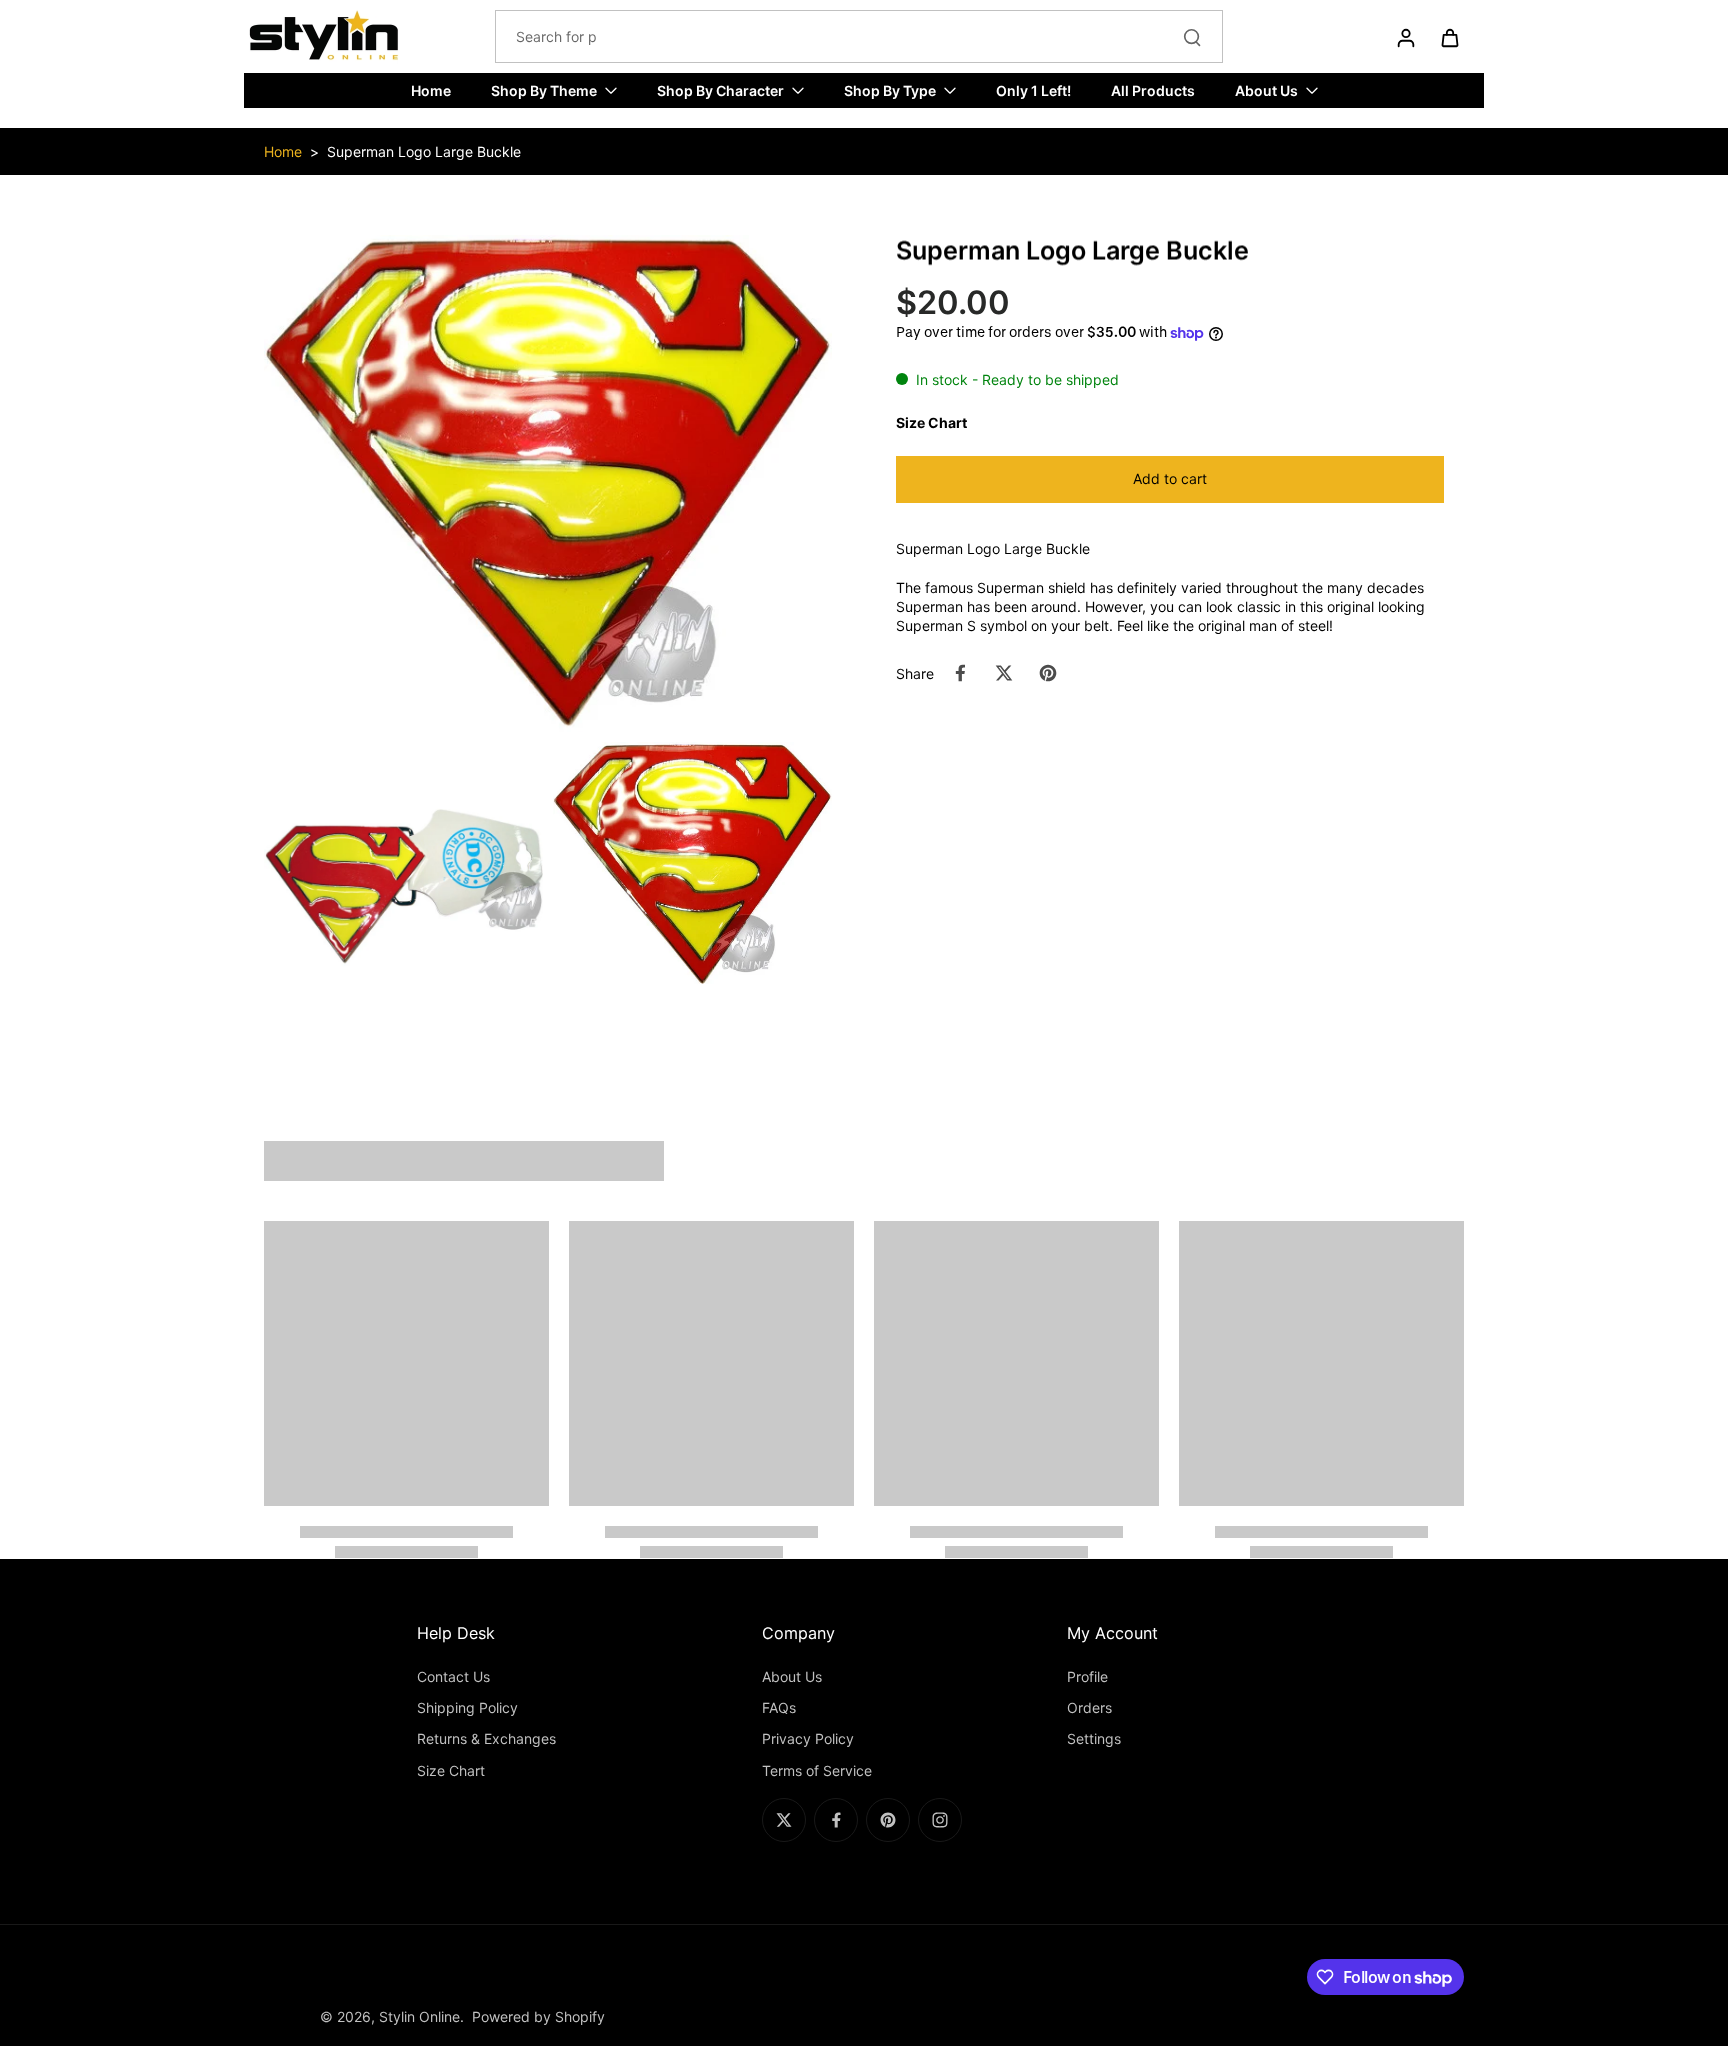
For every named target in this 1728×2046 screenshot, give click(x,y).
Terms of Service (817, 1770)
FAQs (779, 1707)
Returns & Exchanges (486, 1738)
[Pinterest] (888, 1820)
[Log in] (1405, 37)
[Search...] (1192, 37)
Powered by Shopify (538, 2016)
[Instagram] (940, 1820)
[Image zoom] (548, 483)
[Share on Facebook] (960, 673)
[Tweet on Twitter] (1004, 673)
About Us (792, 1676)
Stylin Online (419, 2016)
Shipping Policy (467, 1707)
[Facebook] (836, 1820)
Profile (1087, 1676)
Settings (1094, 1738)
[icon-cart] (1449, 37)
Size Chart (451, 1770)
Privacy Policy (808, 1738)
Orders (1089, 1707)
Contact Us (453, 1676)
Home (283, 151)
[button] (1170, 479)
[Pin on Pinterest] (1048, 673)
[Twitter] (784, 1820)
